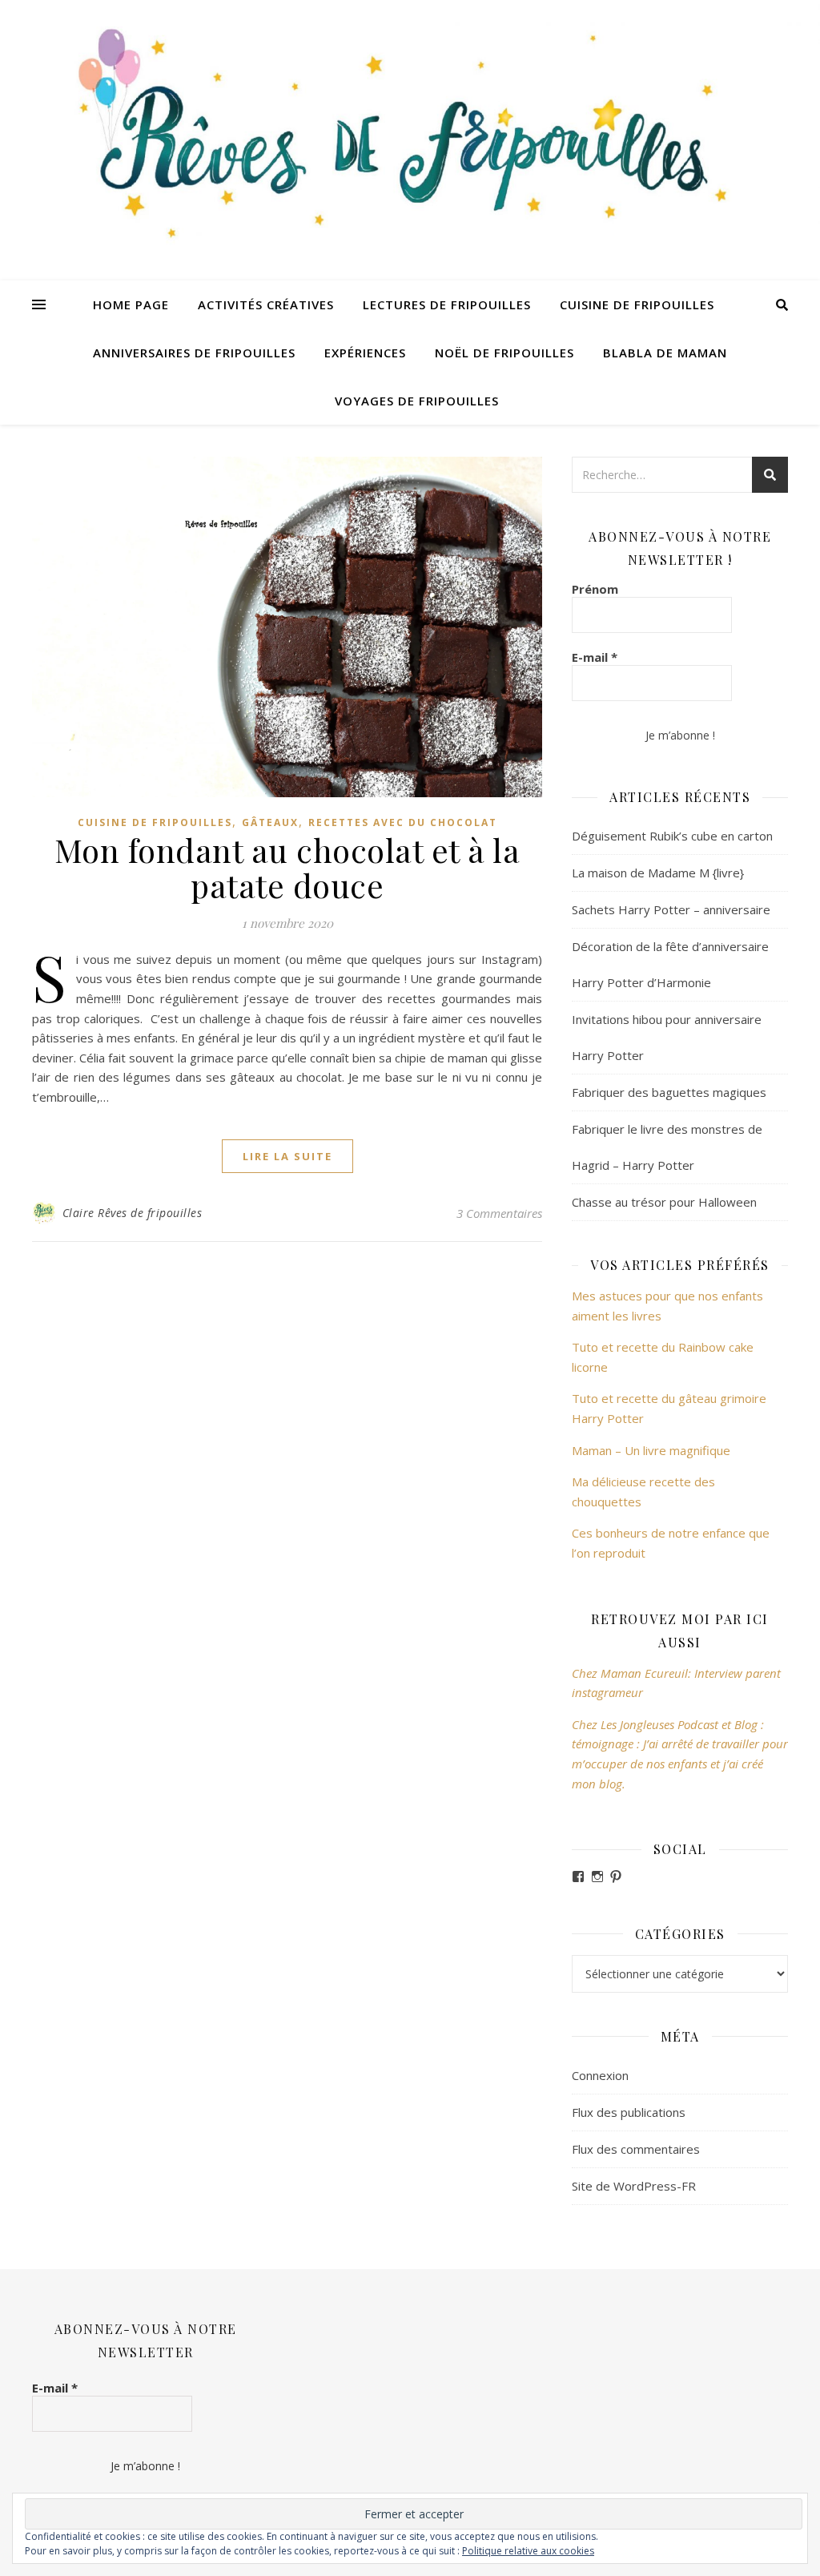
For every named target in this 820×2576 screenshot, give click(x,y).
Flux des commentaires (636, 2149)
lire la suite (287, 1156)
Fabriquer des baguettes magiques (669, 1092)
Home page (131, 304)
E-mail (595, 657)
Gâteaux (270, 822)
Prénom (595, 589)
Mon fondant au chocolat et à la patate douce (287, 867)
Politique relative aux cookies (528, 2551)
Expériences (365, 353)
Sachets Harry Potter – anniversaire (671, 909)
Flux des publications (629, 2112)
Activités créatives (266, 304)
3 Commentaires (499, 1213)
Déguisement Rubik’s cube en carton (672, 836)
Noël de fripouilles (504, 353)
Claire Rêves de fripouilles (133, 1213)
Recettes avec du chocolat (403, 822)
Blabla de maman (665, 353)
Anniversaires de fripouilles (194, 353)
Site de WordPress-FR (634, 2186)
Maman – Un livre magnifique (651, 1450)
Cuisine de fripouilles (637, 304)
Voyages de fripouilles (417, 401)
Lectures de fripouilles (447, 304)
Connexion (600, 2075)
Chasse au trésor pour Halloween (664, 1202)
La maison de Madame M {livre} (658, 873)
